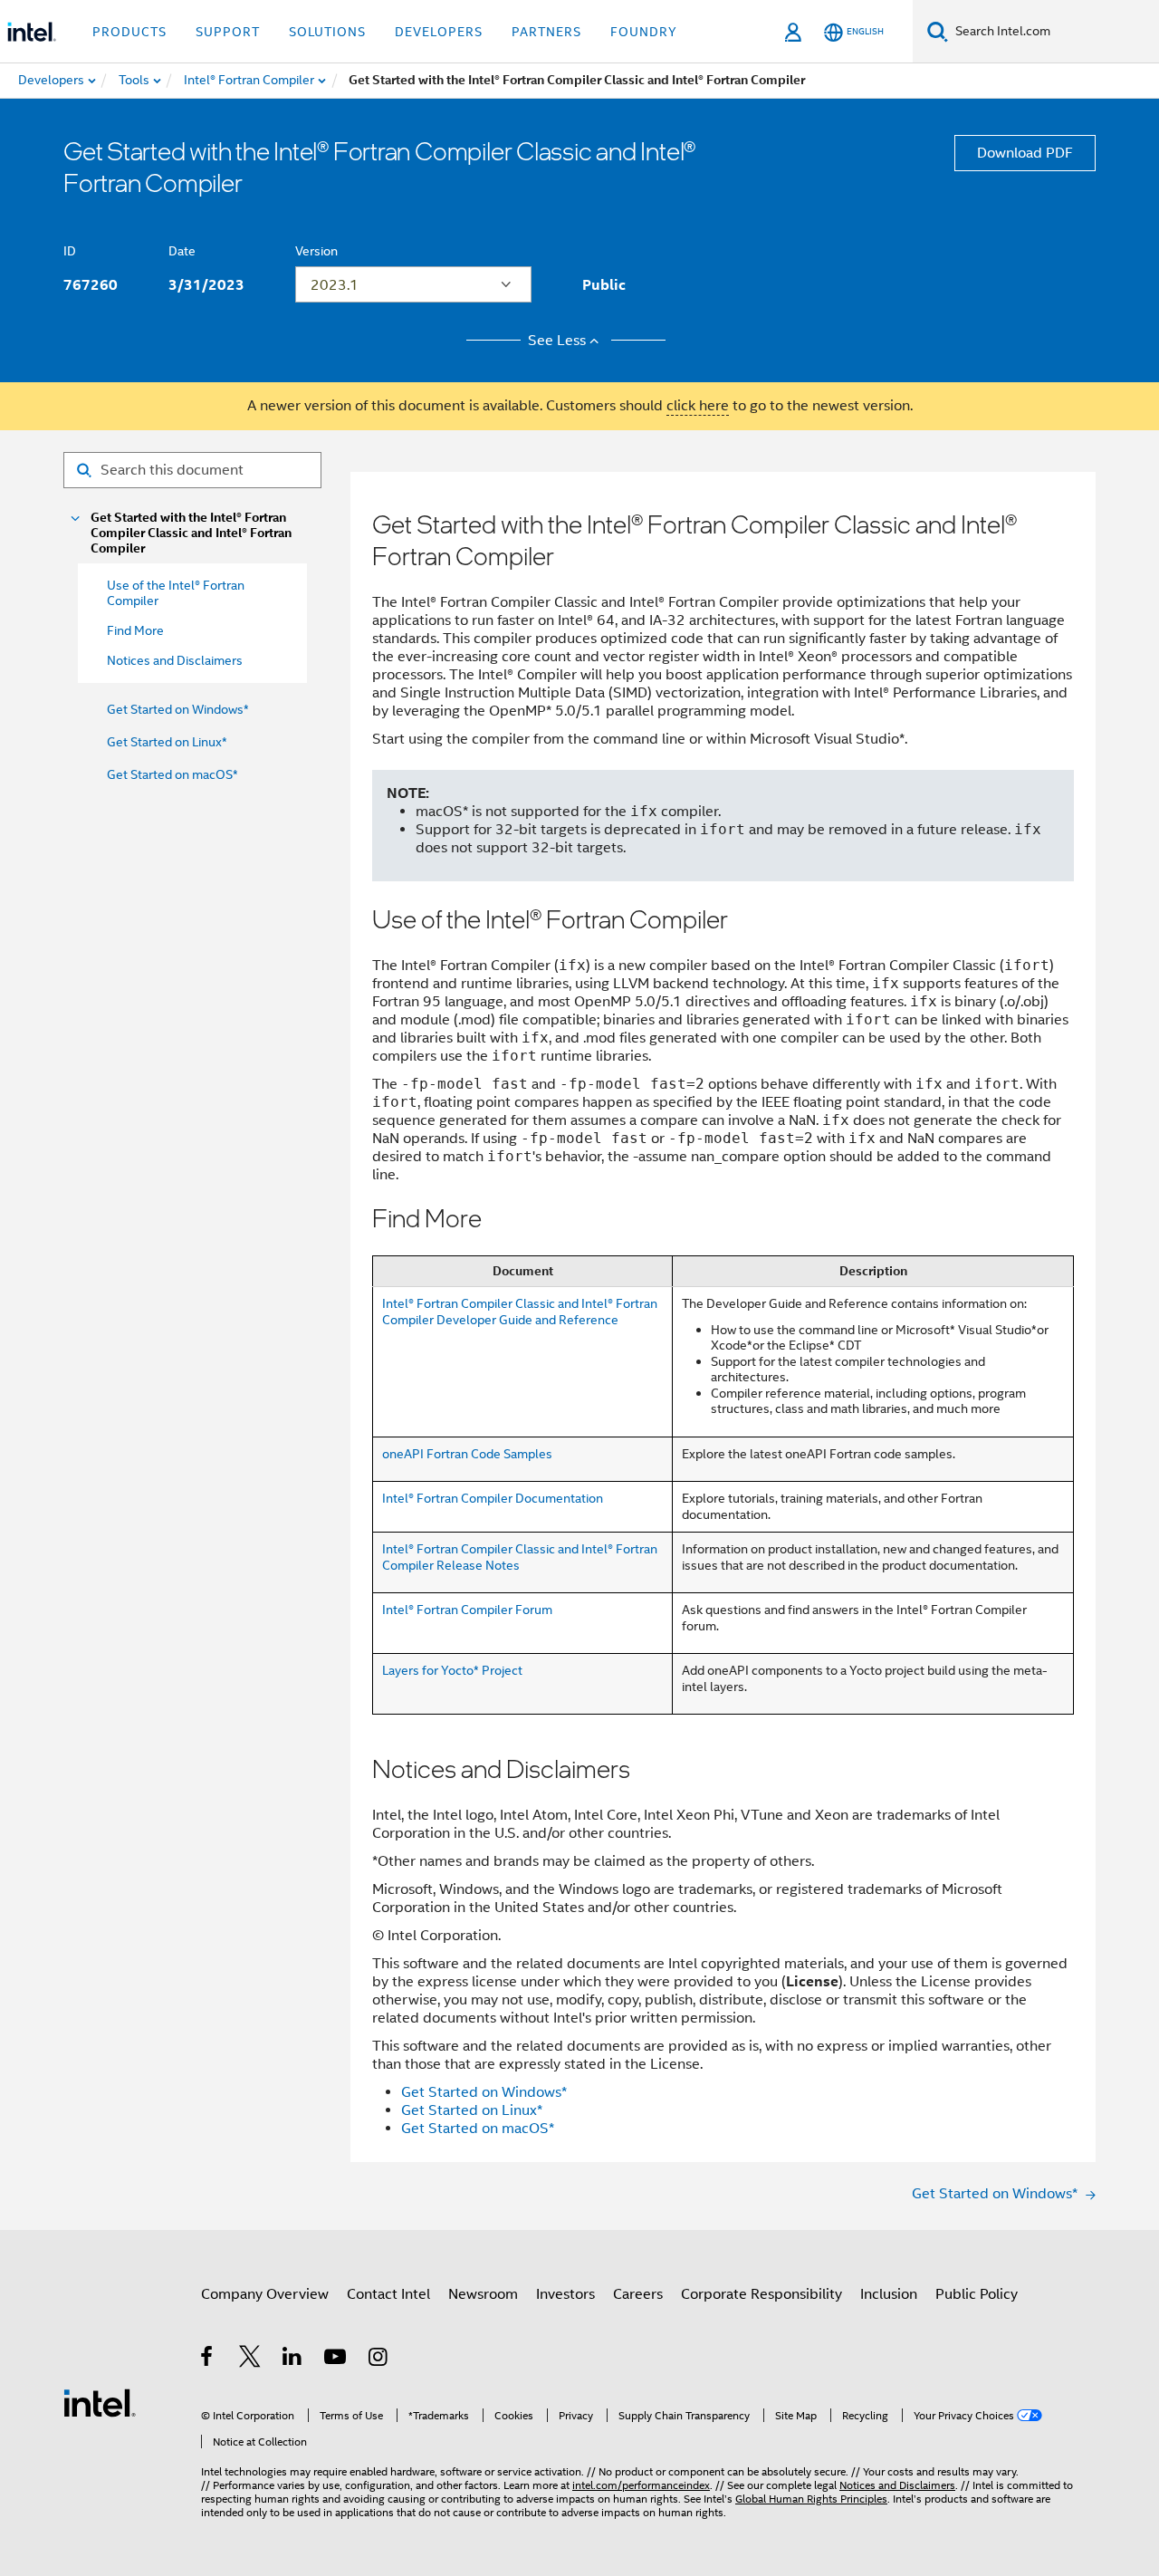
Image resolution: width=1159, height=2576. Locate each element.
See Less (557, 341)
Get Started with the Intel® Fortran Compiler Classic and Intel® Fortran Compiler (191, 533)
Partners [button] (546, 32)
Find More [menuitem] (135, 630)
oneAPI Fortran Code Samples (467, 1454)
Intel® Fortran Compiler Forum (467, 1610)
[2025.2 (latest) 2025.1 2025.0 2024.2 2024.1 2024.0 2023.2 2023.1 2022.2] (413, 284)
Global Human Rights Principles (811, 2499)
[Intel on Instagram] (379, 2360)
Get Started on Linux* (167, 742)
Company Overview (265, 2294)
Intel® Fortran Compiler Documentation (493, 1498)
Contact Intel (388, 2294)
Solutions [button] (327, 32)
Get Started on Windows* (178, 709)
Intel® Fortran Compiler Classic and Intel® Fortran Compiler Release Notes (520, 1557)
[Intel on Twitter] (250, 2360)
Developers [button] (439, 32)
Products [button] (129, 32)
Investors (565, 2294)
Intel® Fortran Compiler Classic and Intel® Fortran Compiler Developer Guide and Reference (520, 1312)
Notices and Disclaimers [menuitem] (175, 660)
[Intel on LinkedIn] (293, 2360)
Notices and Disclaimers (897, 2485)
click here (698, 406)
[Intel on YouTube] (336, 2360)
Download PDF (1025, 153)
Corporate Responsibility (761, 2294)
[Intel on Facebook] (208, 2360)
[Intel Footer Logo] (100, 2402)
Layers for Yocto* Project (452, 1670)
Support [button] (228, 32)
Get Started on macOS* (172, 774)
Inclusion (889, 2294)
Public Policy (977, 2294)
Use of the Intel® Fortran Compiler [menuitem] (176, 593)
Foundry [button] (644, 32)
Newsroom (483, 2294)
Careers (638, 2294)
